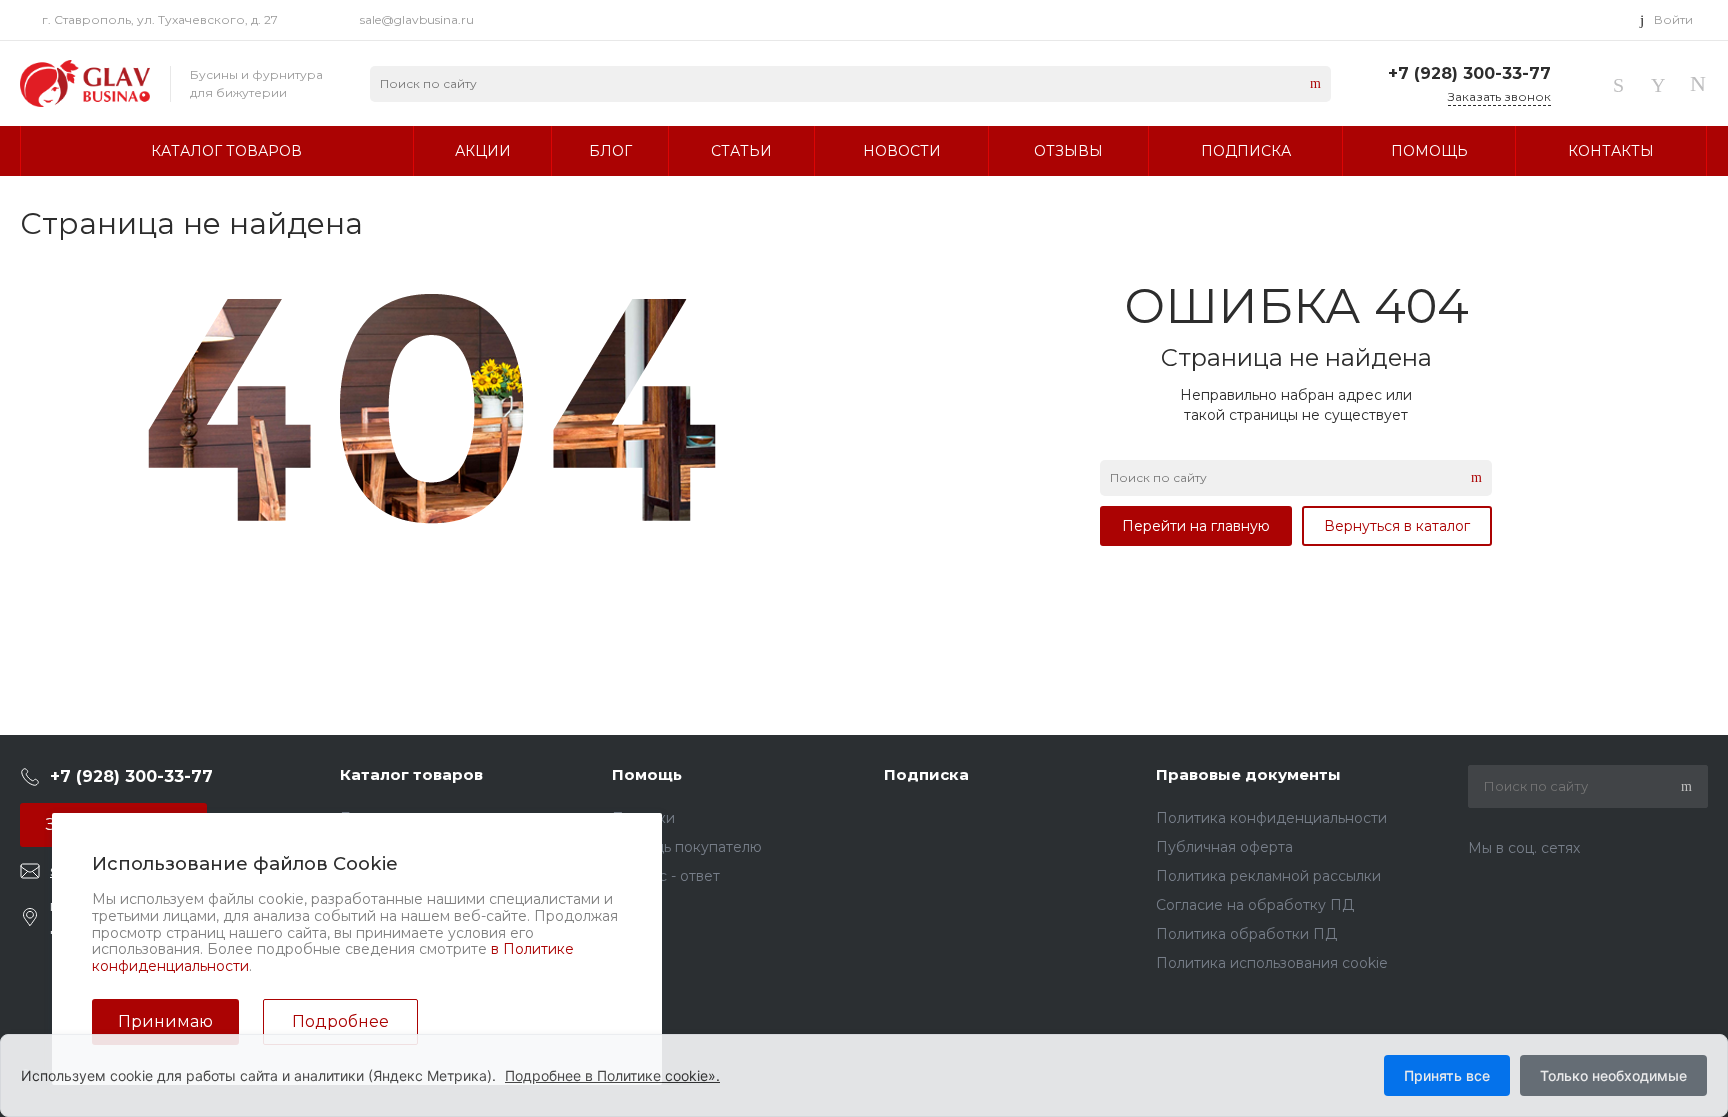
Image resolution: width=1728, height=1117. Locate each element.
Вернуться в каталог (1397, 526)
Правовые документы (1248, 774)
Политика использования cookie (1272, 963)
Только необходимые (1613, 1075)
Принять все (1447, 1075)
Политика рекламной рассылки (1268, 876)
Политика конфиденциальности (1271, 818)
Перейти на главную (1196, 526)
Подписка (926, 774)
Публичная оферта (1224, 847)
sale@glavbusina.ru (417, 19)
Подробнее (340, 1021)
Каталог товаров (411, 774)
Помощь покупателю (687, 847)
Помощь (647, 774)
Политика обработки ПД (1246, 934)
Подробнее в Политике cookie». (612, 1075)
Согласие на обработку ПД (1255, 905)
